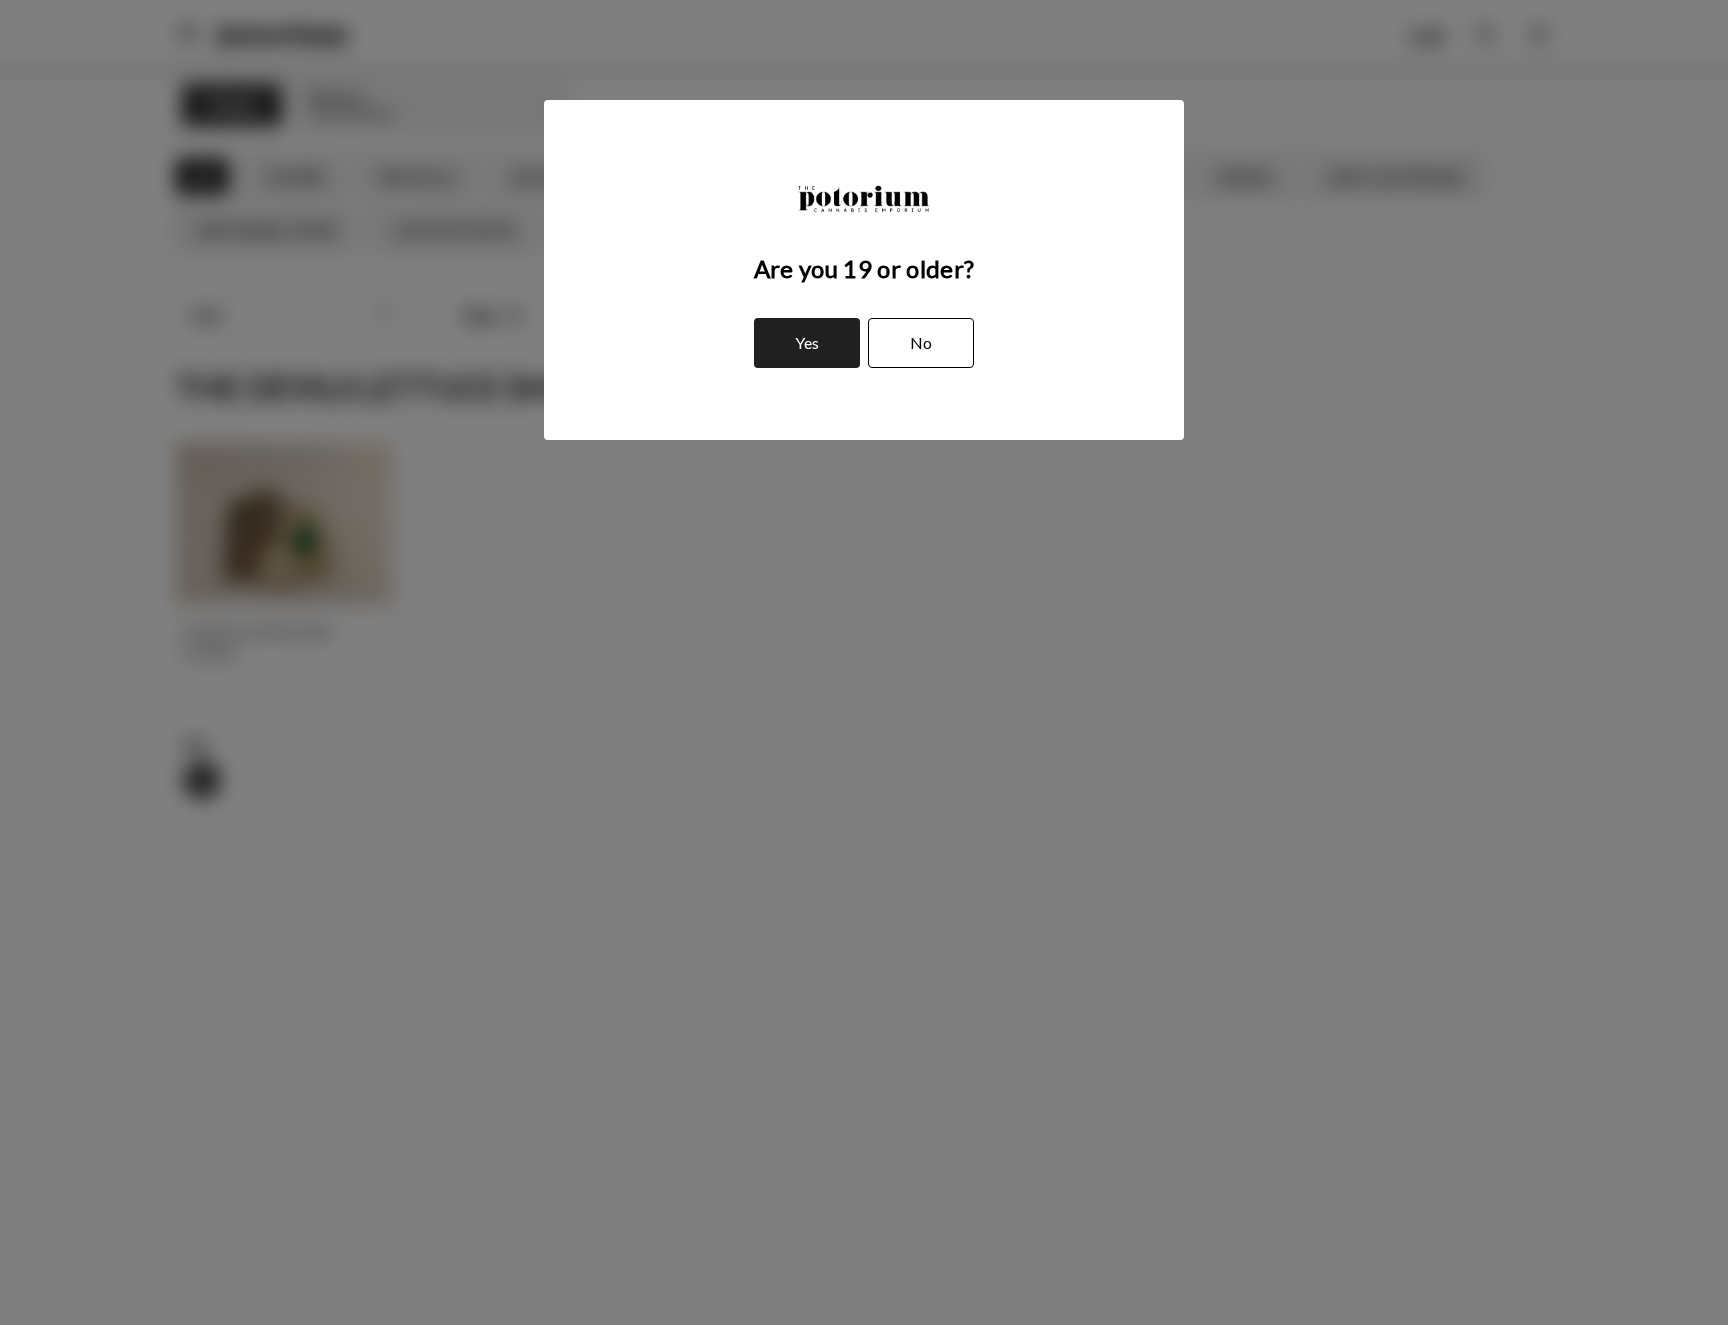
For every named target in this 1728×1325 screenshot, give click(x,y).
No (921, 342)
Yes (807, 342)
